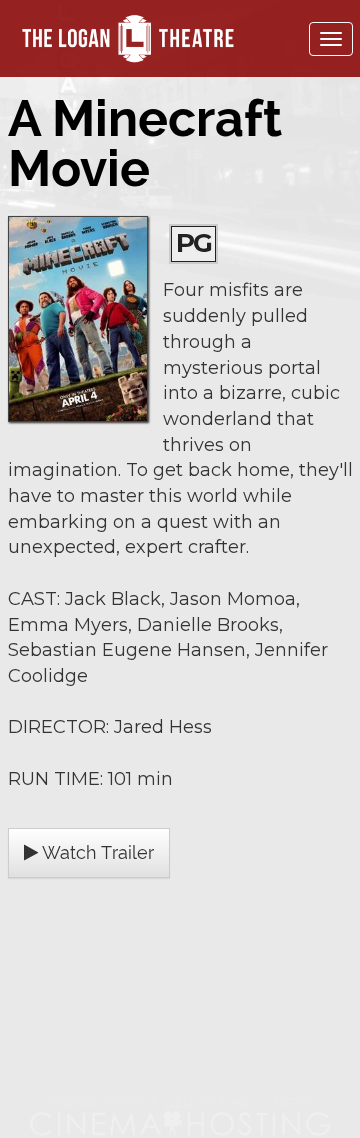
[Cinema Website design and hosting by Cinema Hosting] (180, 1117)
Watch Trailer (96, 852)
